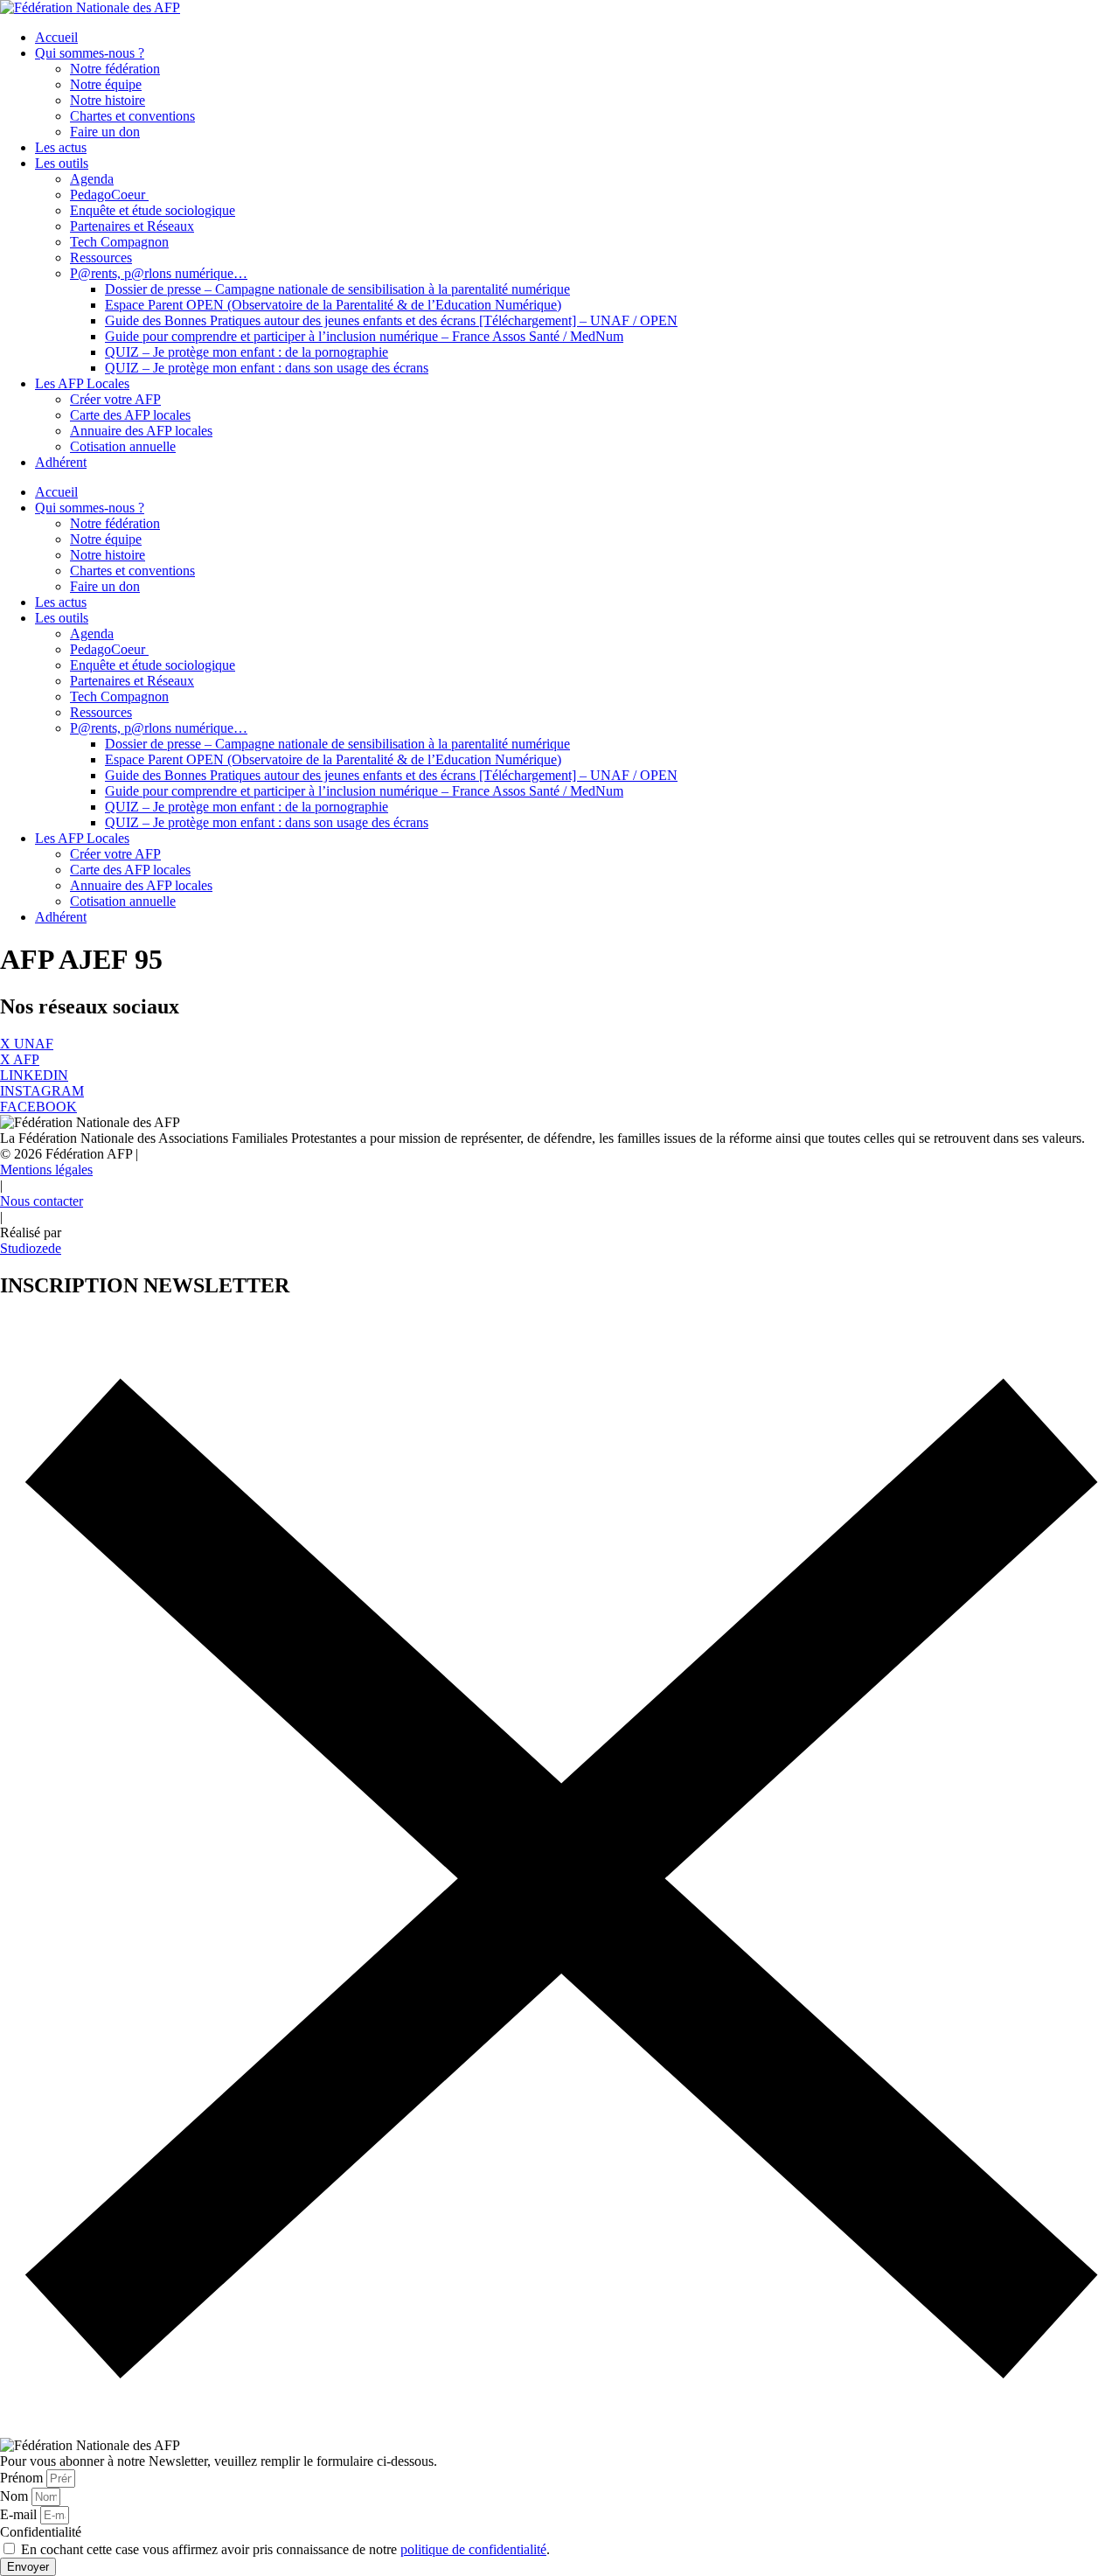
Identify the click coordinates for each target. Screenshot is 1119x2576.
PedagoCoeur (109, 195)
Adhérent (61, 462)
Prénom (23, 2478)
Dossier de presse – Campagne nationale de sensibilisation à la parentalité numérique (337, 289)
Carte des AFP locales (130, 415)
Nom (16, 2496)
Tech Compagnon (119, 242)
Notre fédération (115, 69)
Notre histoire (108, 100)
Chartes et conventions (132, 116)
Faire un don (105, 132)
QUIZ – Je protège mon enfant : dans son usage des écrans (267, 368)
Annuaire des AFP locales (141, 431)
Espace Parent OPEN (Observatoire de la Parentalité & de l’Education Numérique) (333, 305)
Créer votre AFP (115, 399)
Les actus (61, 147)
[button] (69, 1154)
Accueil (56, 37)
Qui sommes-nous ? (90, 53)
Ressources (101, 258)
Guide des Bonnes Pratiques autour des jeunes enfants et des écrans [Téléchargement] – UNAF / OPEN (391, 320)
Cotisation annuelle (123, 446)
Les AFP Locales (82, 383)
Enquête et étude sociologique (153, 210)
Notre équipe (106, 84)
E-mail (20, 2514)
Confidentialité (41, 2532)
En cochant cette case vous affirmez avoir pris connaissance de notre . (285, 2549)
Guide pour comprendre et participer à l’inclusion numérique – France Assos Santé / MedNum (364, 336)
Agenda (92, 179)
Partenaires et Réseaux (132, 226)
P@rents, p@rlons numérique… (159, 273)
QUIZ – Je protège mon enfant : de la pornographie (247, 352)
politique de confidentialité (473, 2549)
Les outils (62, 163)
